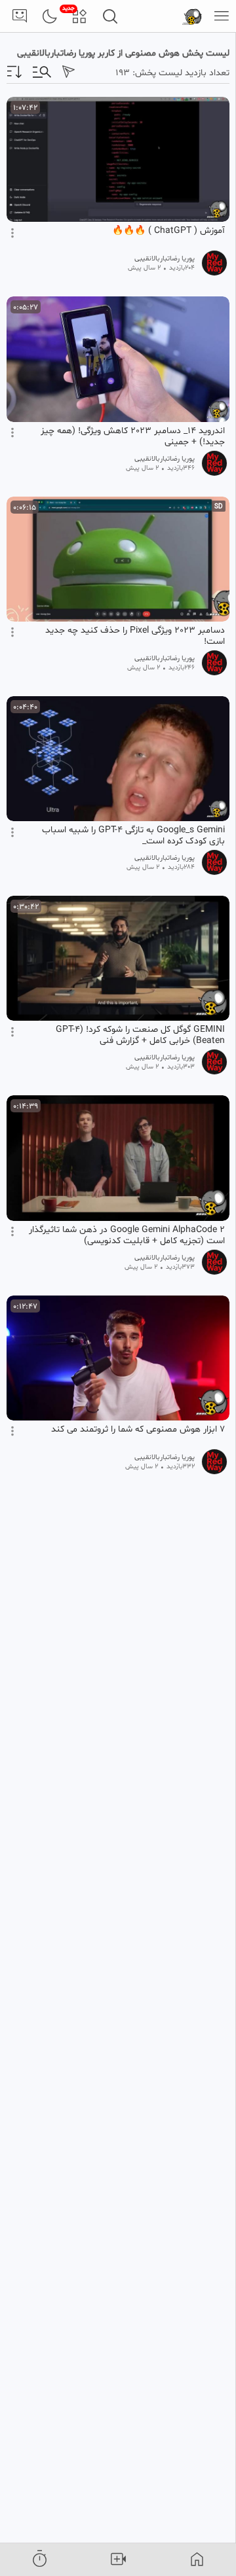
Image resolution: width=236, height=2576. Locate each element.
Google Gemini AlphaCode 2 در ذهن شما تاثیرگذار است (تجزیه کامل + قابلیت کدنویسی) (127, 1235)
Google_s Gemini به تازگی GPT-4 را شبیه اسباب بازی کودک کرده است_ (133, 836)
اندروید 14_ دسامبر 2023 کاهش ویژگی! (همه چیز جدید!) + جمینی (133, 436)
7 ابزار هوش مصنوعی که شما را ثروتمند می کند (138, 1430)
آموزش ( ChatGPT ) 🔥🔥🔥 (168, 231)
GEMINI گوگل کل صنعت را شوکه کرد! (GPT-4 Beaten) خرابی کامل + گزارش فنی (140, 1035)
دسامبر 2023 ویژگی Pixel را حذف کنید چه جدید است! (135, 636)
